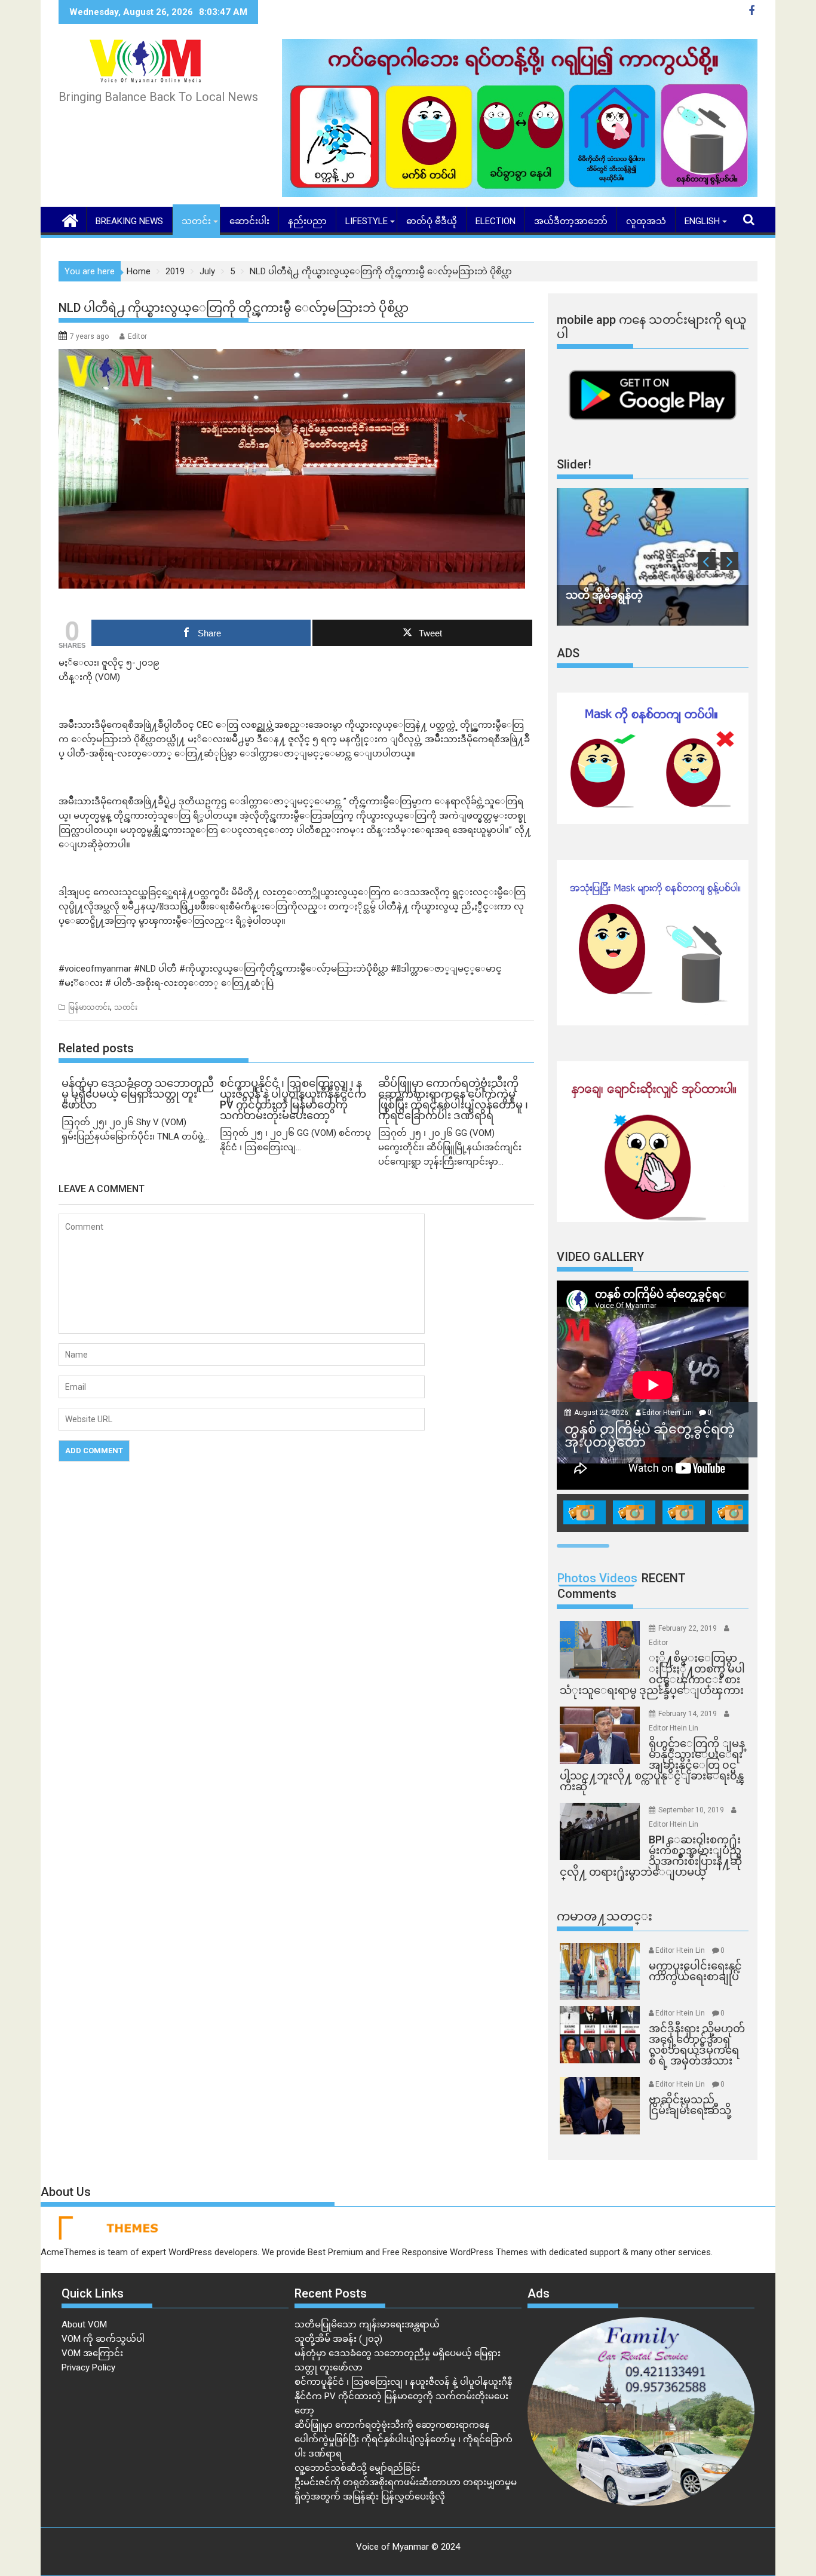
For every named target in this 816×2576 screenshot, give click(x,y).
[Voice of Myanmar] (70, 219)
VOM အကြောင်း (92, 2353)
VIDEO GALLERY (600, 1257)
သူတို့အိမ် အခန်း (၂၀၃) (338, 2339)
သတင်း (196, 221)
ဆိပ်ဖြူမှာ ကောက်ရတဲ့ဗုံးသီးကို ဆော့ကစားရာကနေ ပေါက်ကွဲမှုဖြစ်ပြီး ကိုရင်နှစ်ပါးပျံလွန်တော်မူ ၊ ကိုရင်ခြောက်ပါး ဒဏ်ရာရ (404, 2439)
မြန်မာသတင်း (89, 1007)
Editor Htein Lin (667, 1413)
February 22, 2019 (688, 1628)
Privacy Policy (88, 2367)
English (702, 221)
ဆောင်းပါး (249, 221)
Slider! (574, 464)
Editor (137, 336)
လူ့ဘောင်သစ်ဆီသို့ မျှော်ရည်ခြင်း (357, 2468)
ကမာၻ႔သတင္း (605, 1916)
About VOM (84, 2324)
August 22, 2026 (602, 1413)
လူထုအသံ (646, 221)
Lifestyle (366, 221)
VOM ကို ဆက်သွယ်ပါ (103, 2339)
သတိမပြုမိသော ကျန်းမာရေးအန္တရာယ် (367, 2324)
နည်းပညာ (307, 221)
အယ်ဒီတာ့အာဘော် (571, 221)
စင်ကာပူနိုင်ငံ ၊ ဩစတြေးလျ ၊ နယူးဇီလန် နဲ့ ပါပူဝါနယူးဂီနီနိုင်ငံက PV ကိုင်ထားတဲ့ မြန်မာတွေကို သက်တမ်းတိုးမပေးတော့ (404, 2396)
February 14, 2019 (688, 1714)
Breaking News (129, 221)
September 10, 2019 (692, 1810)
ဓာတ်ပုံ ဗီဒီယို (432, 221)
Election (496, 221)
